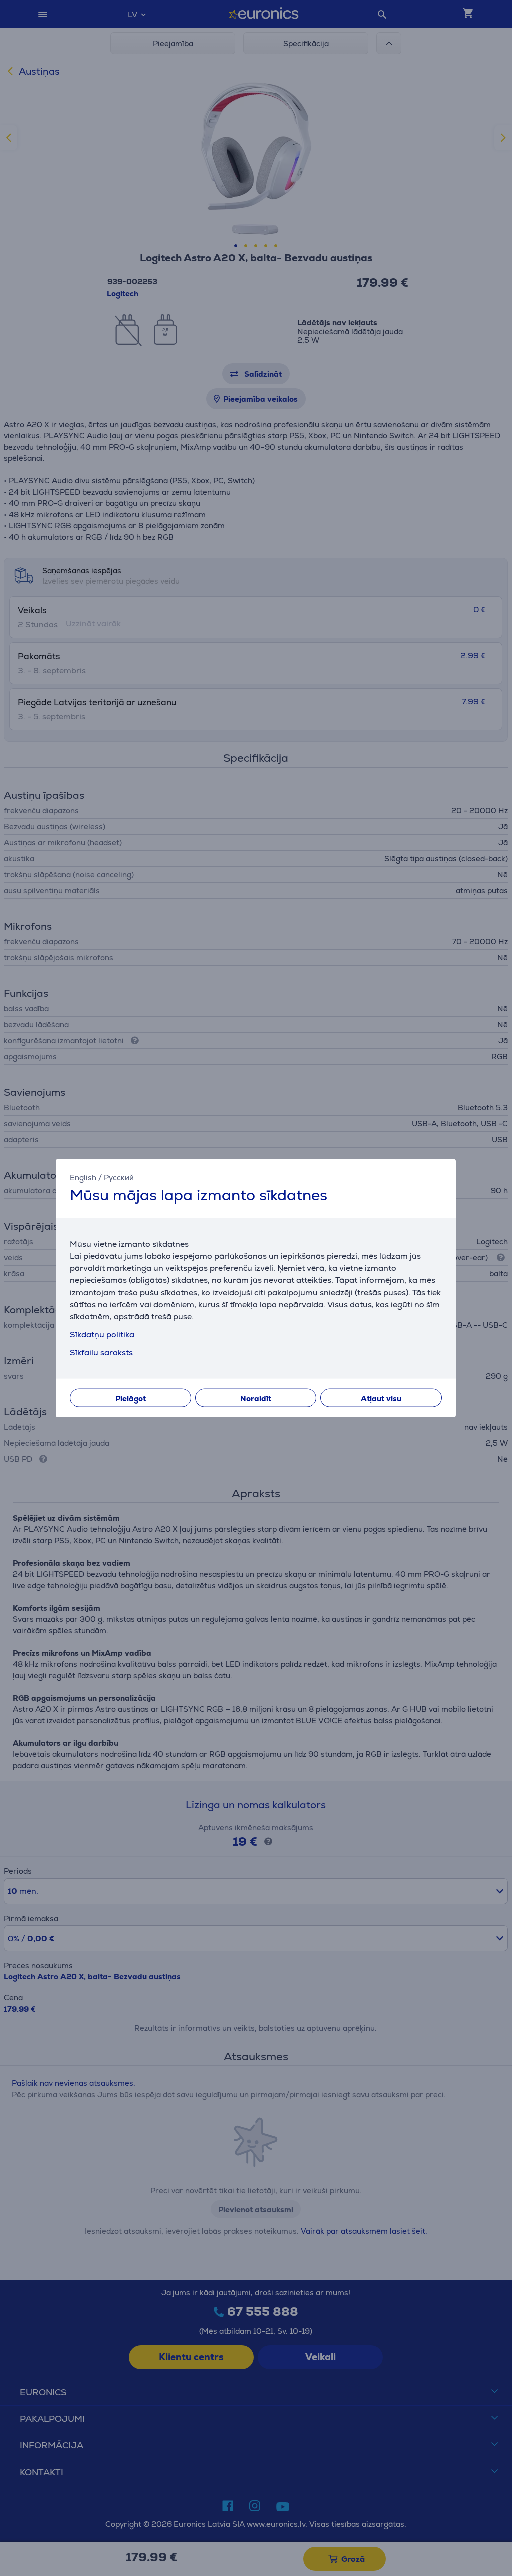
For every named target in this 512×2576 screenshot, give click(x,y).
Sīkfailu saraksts (101, 1352)
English (83, 1178)
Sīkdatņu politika (102, 1334)
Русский (119, 1178)
